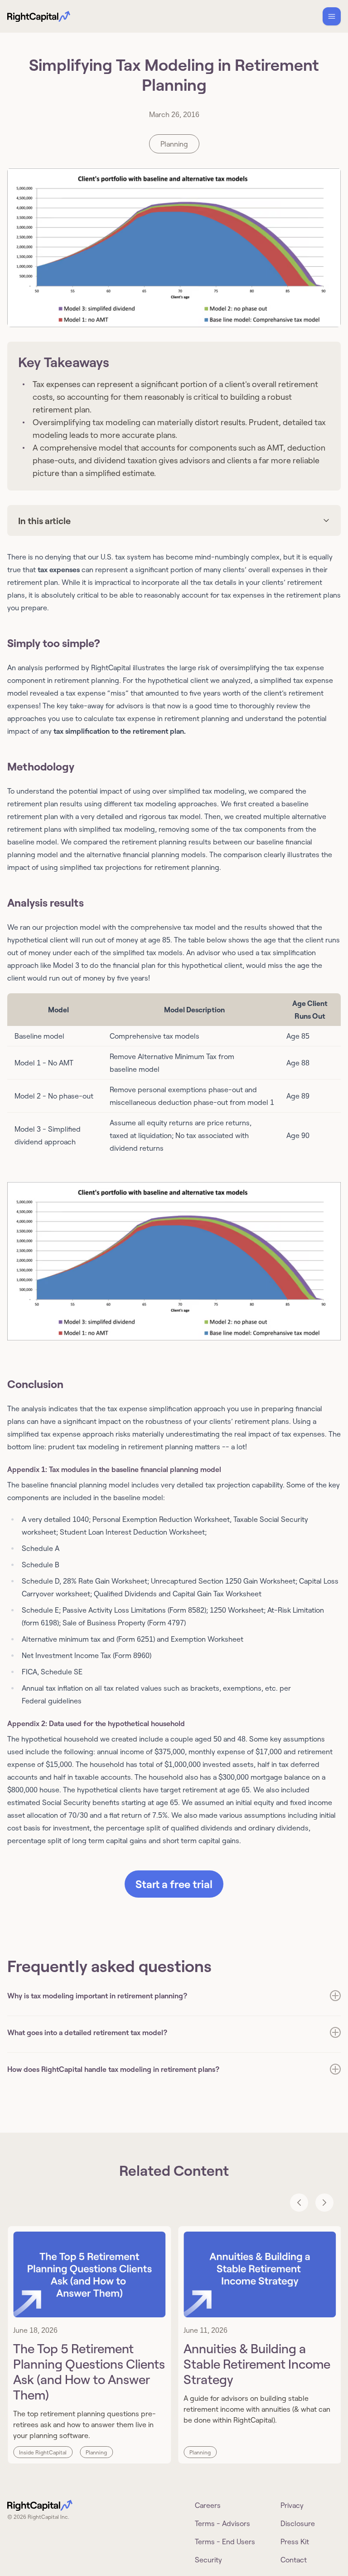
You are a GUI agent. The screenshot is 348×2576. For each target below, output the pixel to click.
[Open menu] (332, 16)
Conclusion (35, 1384)
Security (208, 2560)
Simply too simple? (54, 643)
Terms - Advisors (222, 2523)
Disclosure (298, 2523)
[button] (174, 1261)
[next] (324, 2203)
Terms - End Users (225, 2542)
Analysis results (46, 902)
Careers (208, 2505)
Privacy (292, 2505)
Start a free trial (174, 1884)
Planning (174, 144)
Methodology (41, 766)
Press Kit (295, 2542)
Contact (294, 2560)
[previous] (299, 2203)
